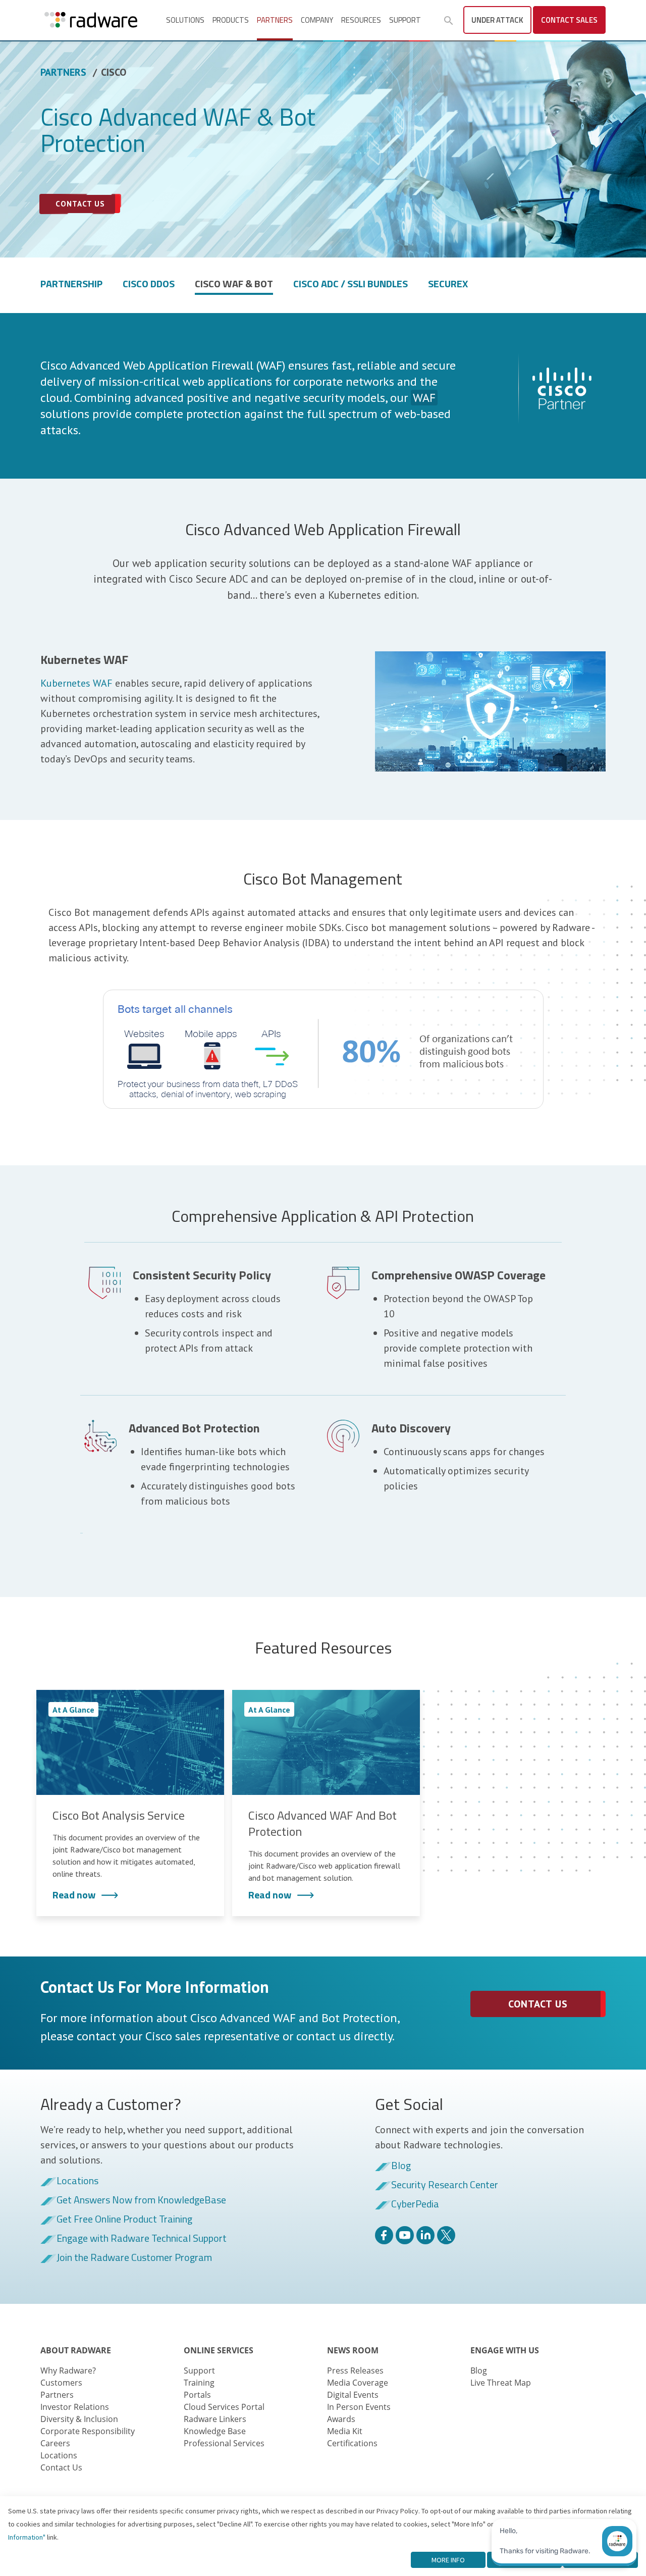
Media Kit (345, 2431)
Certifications (352, 2443)
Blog (401, 2166)
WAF (424, 398)
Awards (341, 2419)
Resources (361, 20)
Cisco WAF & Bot (234, 285)
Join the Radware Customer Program (134, 2258)
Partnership (71, 285)
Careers (55, 2443)
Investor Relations (75, 2407)
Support (405, 20)
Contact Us (538, 2004)
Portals (197, 2395)
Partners (275, 20)
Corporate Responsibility (88, 2431)
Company (317, 20)
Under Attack (497, 20)
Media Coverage (358, 2383)
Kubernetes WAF (76, 683)
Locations (77, 2181)
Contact (569, 20)
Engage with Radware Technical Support (142, 2239)
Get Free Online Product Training (124, 2220)
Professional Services (224, 2443)
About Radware (76, 2350)
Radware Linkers (215, 2419)
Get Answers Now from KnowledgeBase (141, 2200)
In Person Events (359, 2407)
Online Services (219, 2350)
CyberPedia (415, 2204)
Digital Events (353, 2395)
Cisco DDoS (149, 285)
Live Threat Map (501, 2383)
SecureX (448, 285)
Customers (61, 2383)
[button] (449, 21)
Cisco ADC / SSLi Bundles (351, 285)
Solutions (185, 20)
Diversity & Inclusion (79, 2419)
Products (231, 20)
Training (199, 2383)
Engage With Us (505, 2350)
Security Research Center (445, 2185)
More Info (448, 2560)
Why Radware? (68, 2371)
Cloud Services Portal (224, 2407)
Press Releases (355, 2371)
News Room (353, 2350)
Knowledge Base (215, 2431)
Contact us (80, 204)
